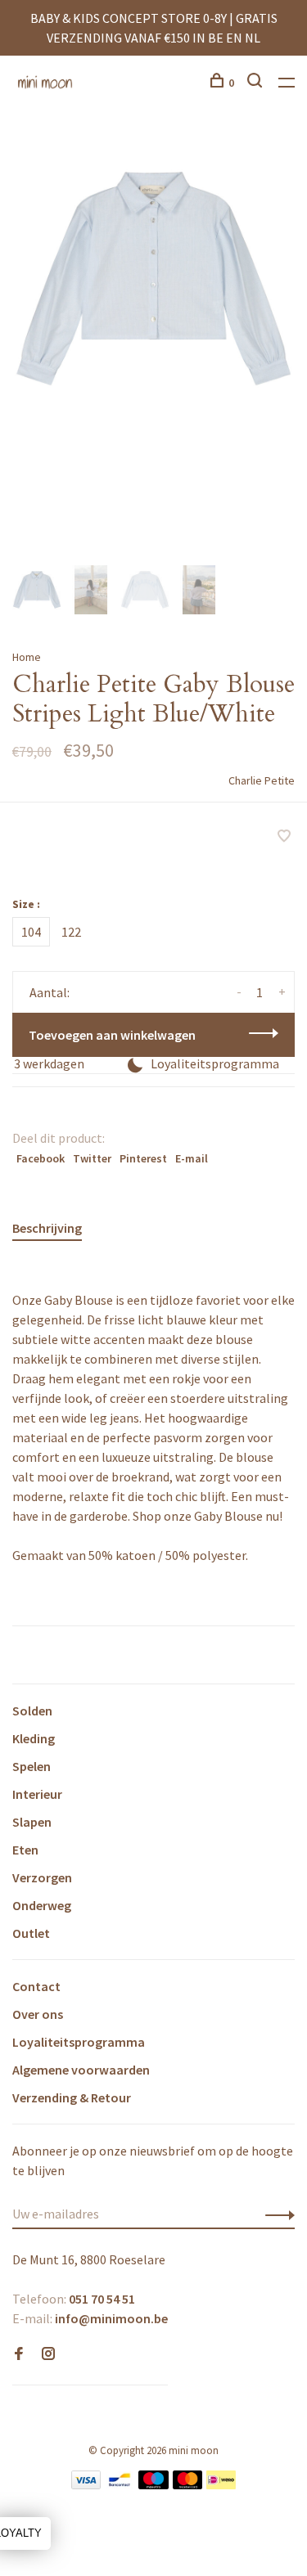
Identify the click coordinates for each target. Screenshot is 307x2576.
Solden (32, 1711)
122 (71, 932)
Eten (25, 1850)
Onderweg (42, 1905)
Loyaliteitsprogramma (79, 2042)
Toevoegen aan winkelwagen (112, 1035)
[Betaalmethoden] (86, 2484)
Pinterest (143, 1158)
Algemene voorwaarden (81, 2070)
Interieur (37, 1794)
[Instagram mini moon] (48, 2354)
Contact (36, 1986)
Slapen (32, 1822)
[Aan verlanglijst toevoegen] (284, 837)
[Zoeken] (257, 83)
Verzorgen (42, 1877)
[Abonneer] (275, 2214)
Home (27, 657)
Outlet (31, 1933)
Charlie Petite (262, 780)
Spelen (32, 1766)
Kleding (34, 1738)
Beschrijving (47, 1228)
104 (31, 932)
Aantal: (50, 992)
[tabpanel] (153, 279)
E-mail (192, 1158)
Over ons (38, 2014)
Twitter (92, 1158)
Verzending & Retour (72, 2097)
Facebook (41, 1158)
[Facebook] (19, 2354)
